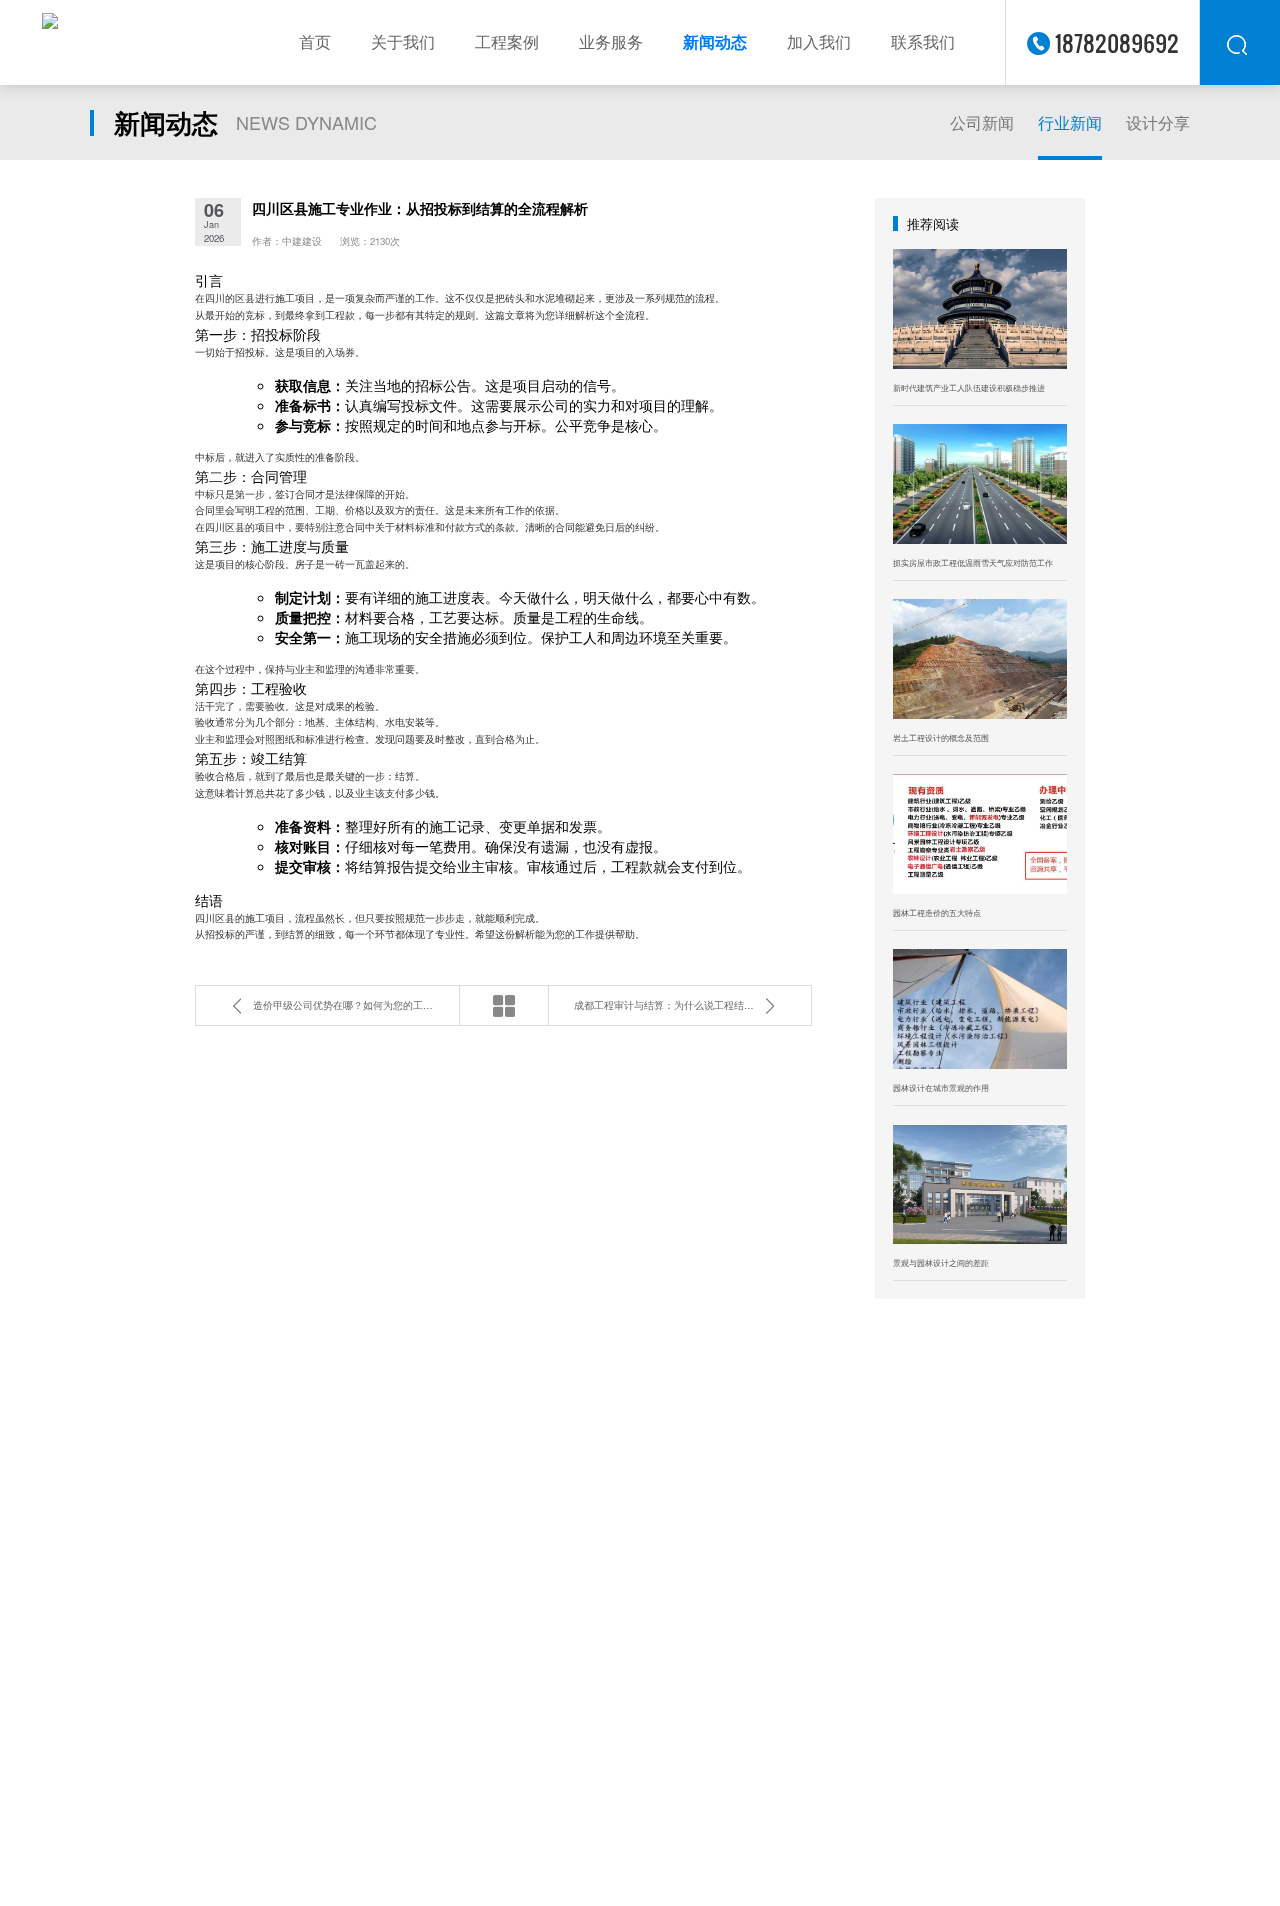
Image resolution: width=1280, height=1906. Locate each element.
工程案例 (507, 42)
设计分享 (1158, 122)
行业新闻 (1070, 122)
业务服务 (611, 42)
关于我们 (403, 42)
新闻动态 (715, 42)
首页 (315, 42)
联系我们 (923, 42)
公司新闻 (982, 122)
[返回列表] (504, 1005)
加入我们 (819, 42)
